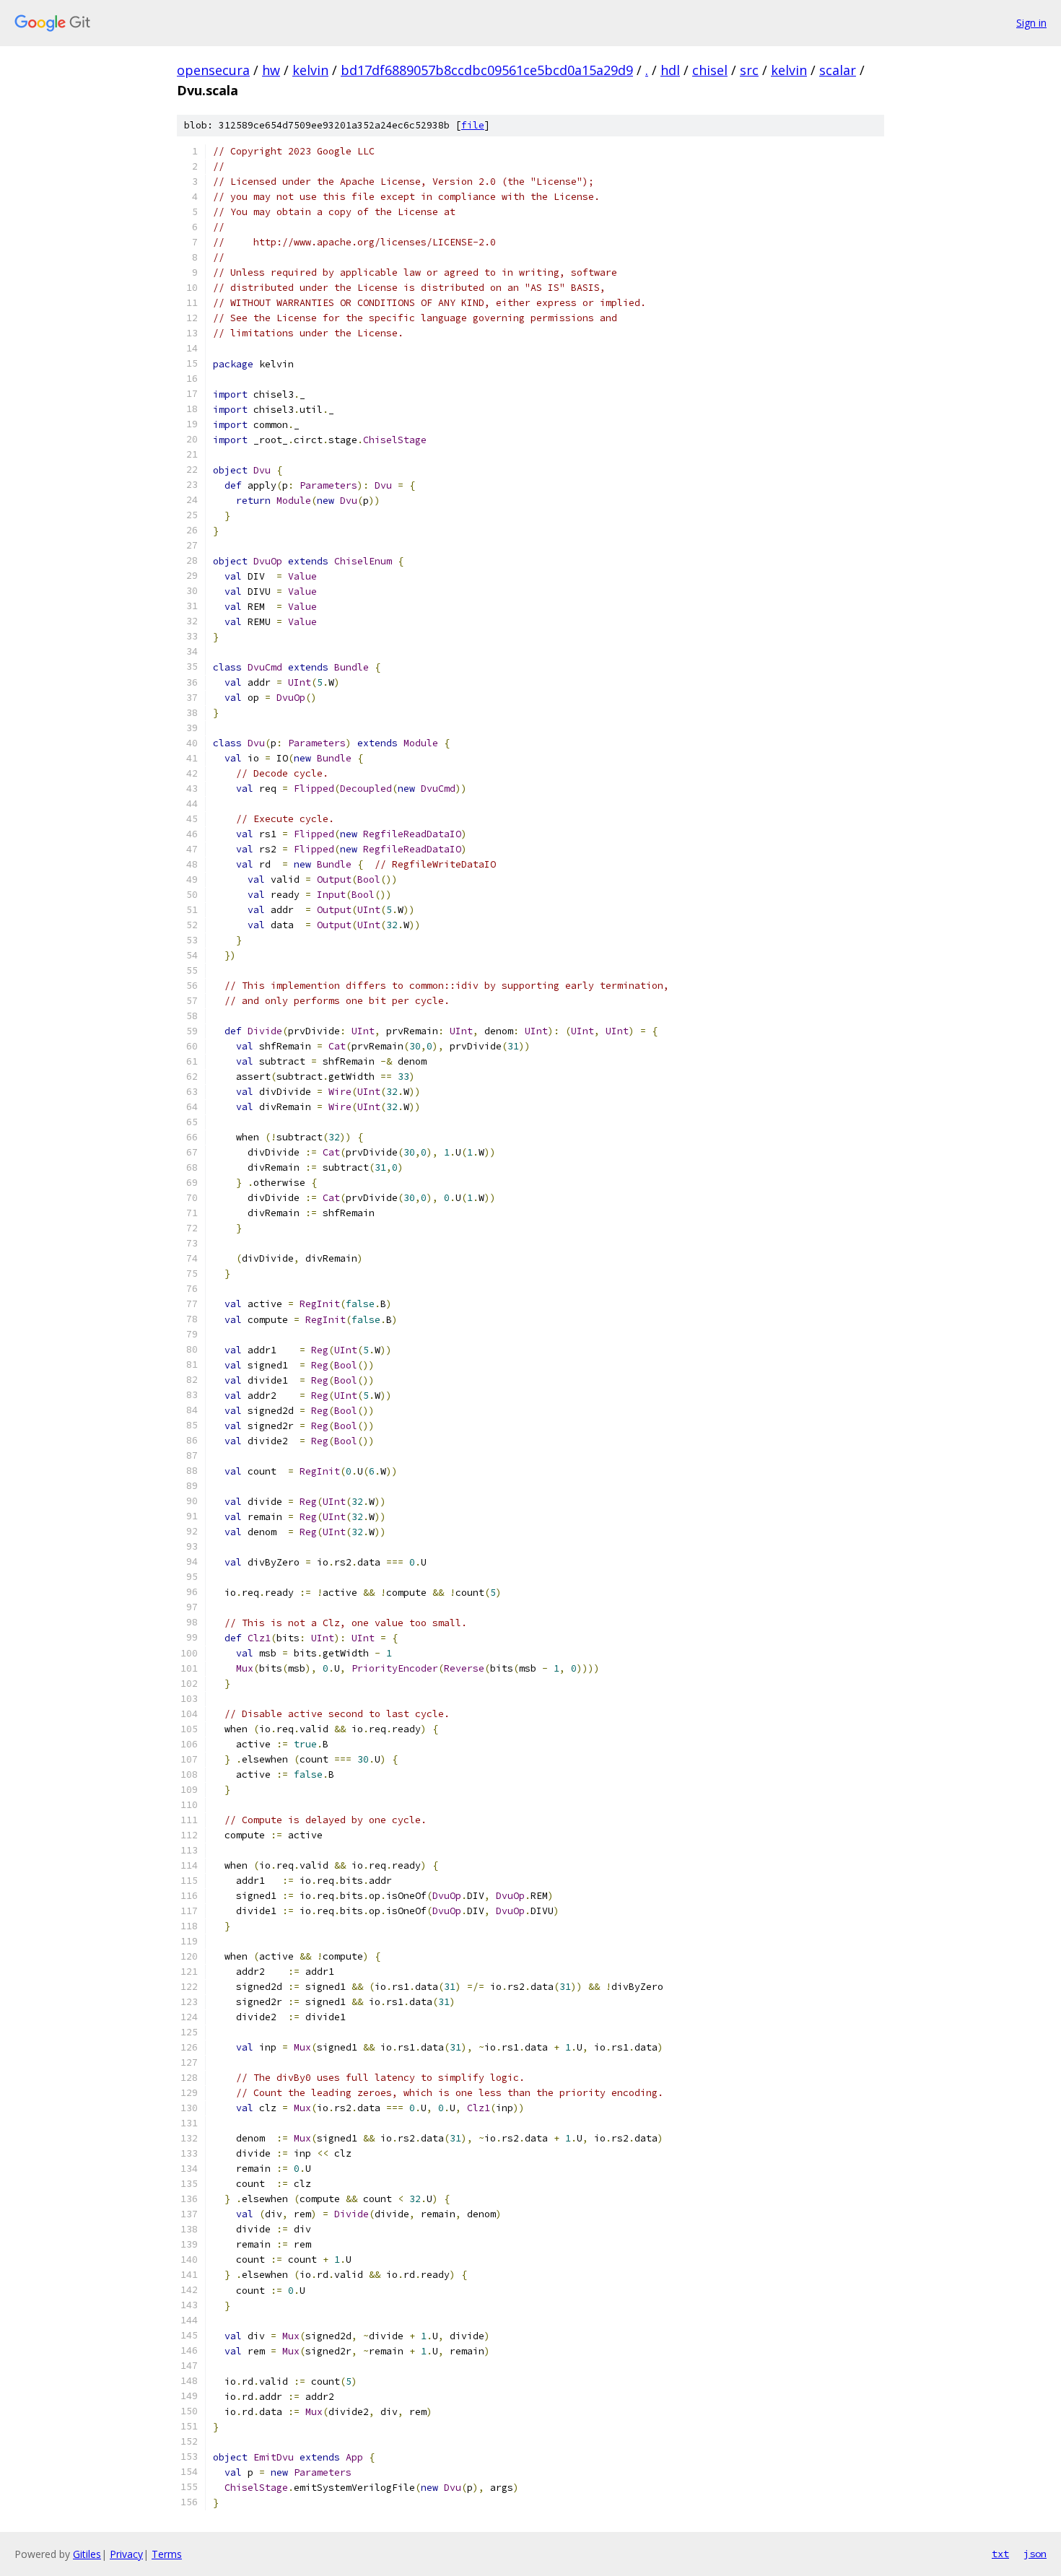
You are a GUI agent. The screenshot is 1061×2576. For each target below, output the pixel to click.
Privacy (126, 2554)
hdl (670, 70)
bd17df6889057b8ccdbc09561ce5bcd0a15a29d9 (487, 70)
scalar (838, 70)
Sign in (1031, 23)
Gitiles (87, 2554)
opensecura (213, 70)
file (473, 125)
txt (1000, 2554)
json (1035, 2554)
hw (271, 70)
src (749, 70)
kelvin (310, 70)
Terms (167, 2554)
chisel (710, 70)
